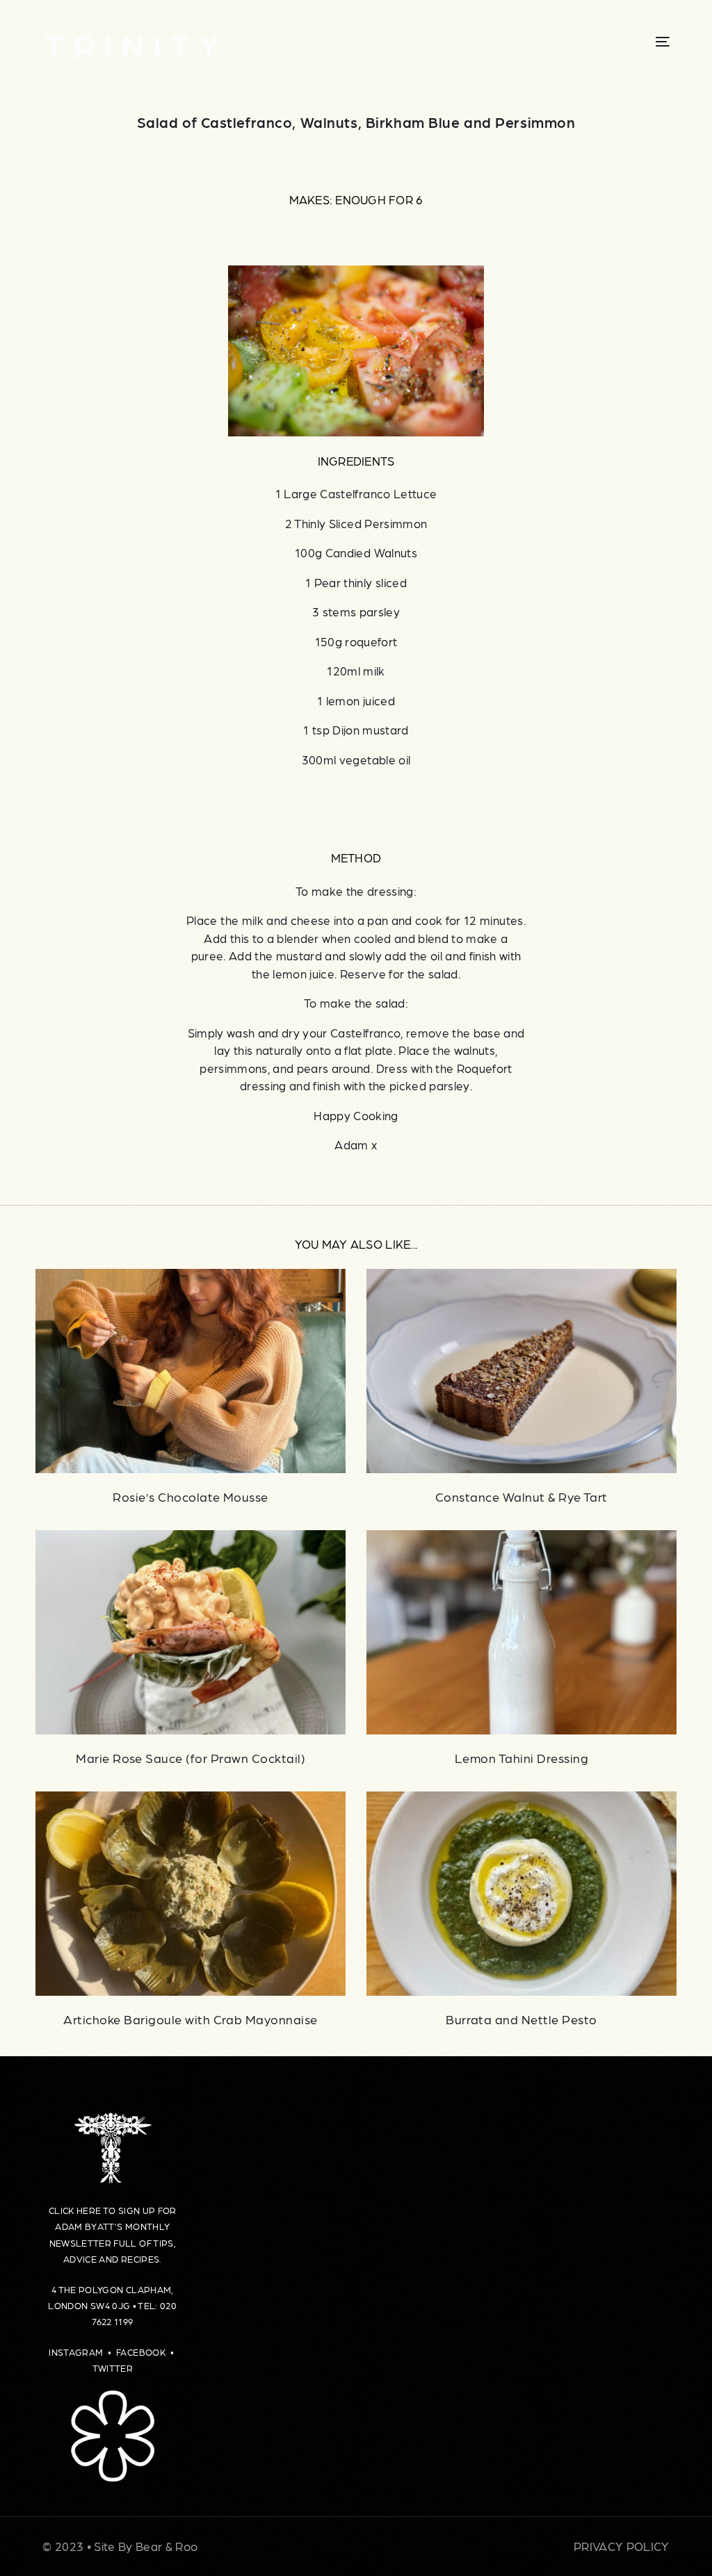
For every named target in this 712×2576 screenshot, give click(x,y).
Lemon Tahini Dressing (521, 1758)
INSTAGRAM (76, 2352)
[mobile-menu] (645, 42)
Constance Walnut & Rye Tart (521, 1496)
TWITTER (113, 2368)
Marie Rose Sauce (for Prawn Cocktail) (191, 1758)
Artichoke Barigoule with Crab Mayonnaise (190, 2019)
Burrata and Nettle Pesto (521, 2019)
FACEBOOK (142, 2352)
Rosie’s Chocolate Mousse (191, 1496)
